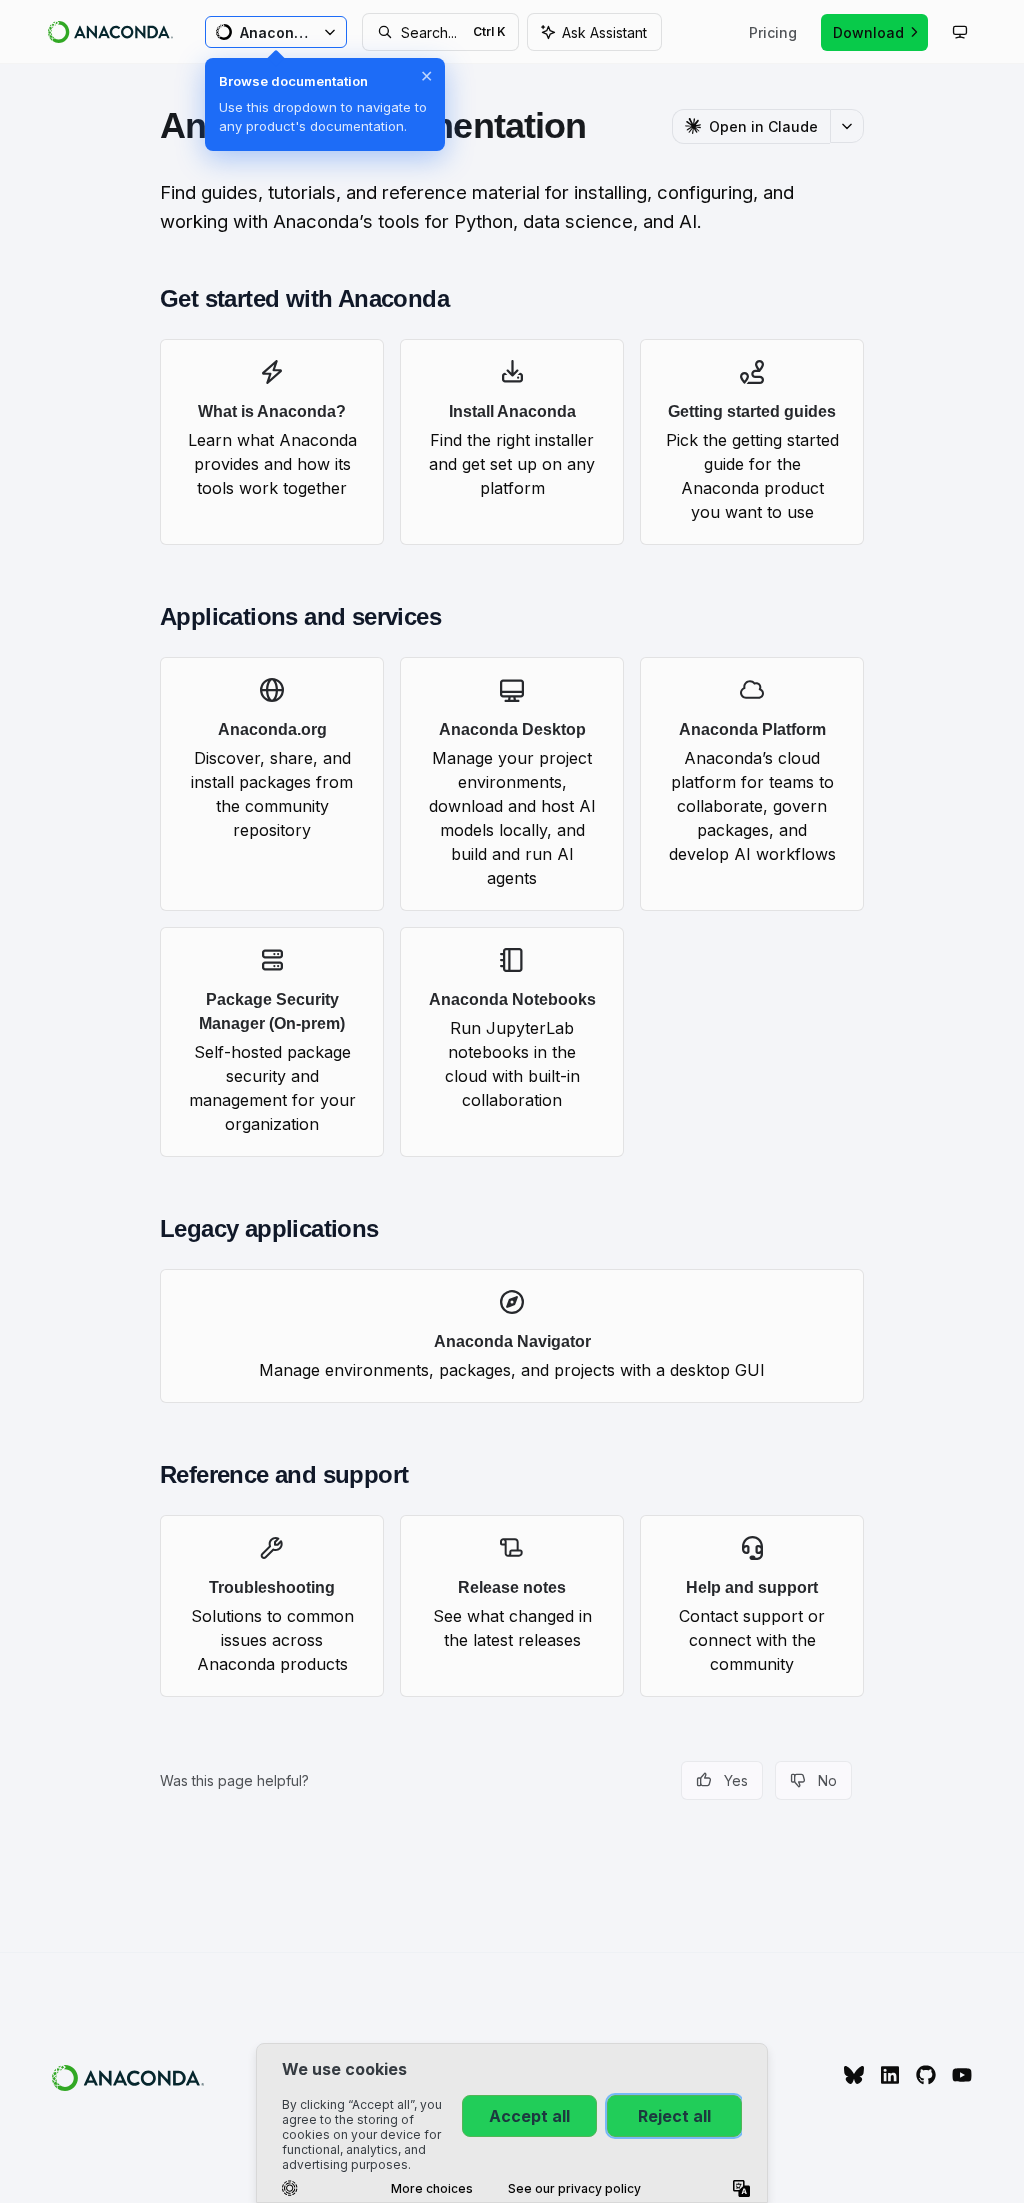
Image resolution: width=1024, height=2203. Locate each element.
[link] (272, 442)
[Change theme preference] (960, 32)
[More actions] (847, 126)
